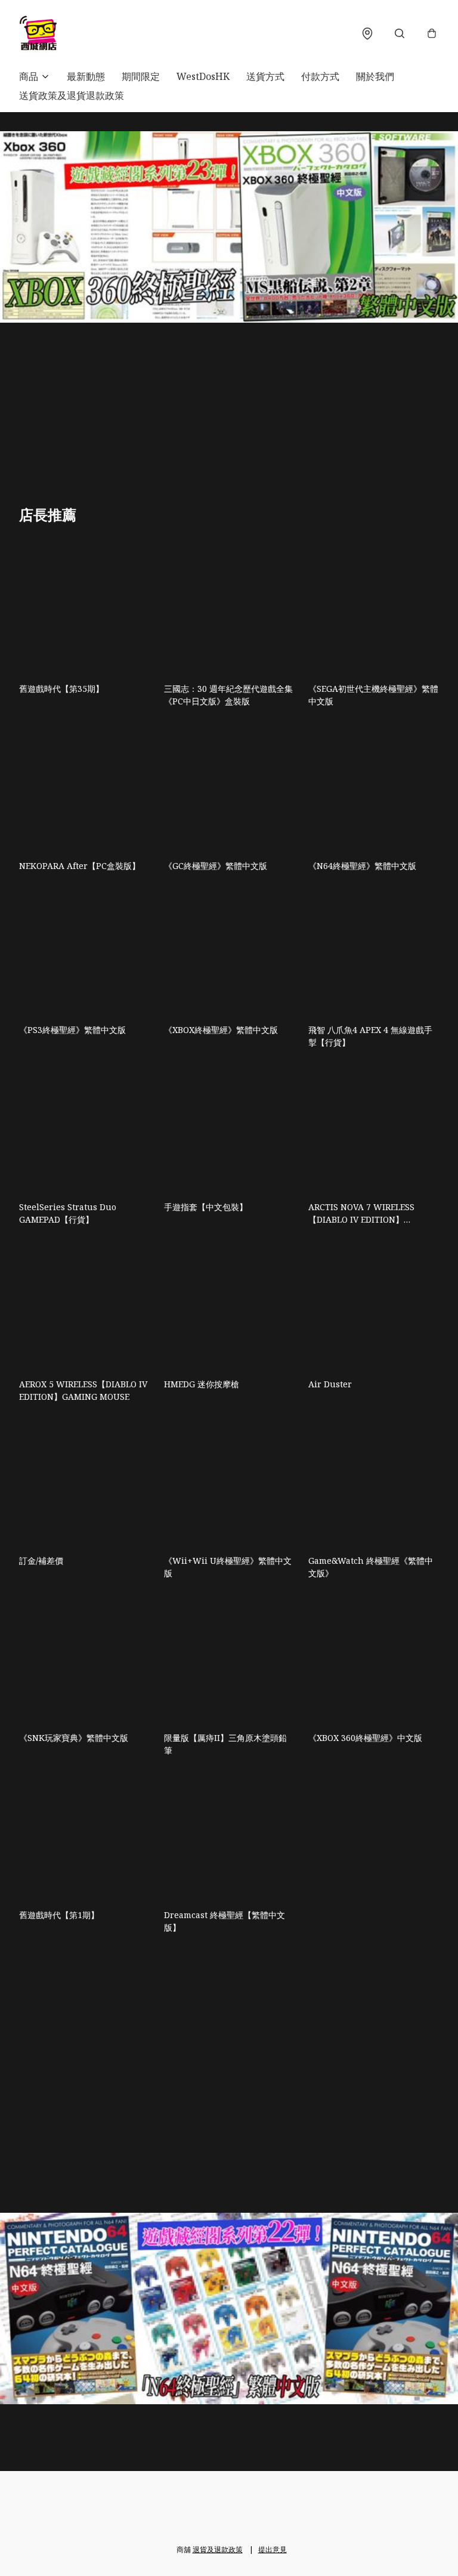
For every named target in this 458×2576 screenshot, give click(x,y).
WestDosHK (203, 76)
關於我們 (375, 76)
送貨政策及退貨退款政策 (72, 95)
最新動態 (86, 76)
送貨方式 (265, 76)
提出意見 (273, 2549)
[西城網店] (38, 33)
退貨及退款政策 (218, 2549)
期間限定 (141, 76)
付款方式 (320, 76)
